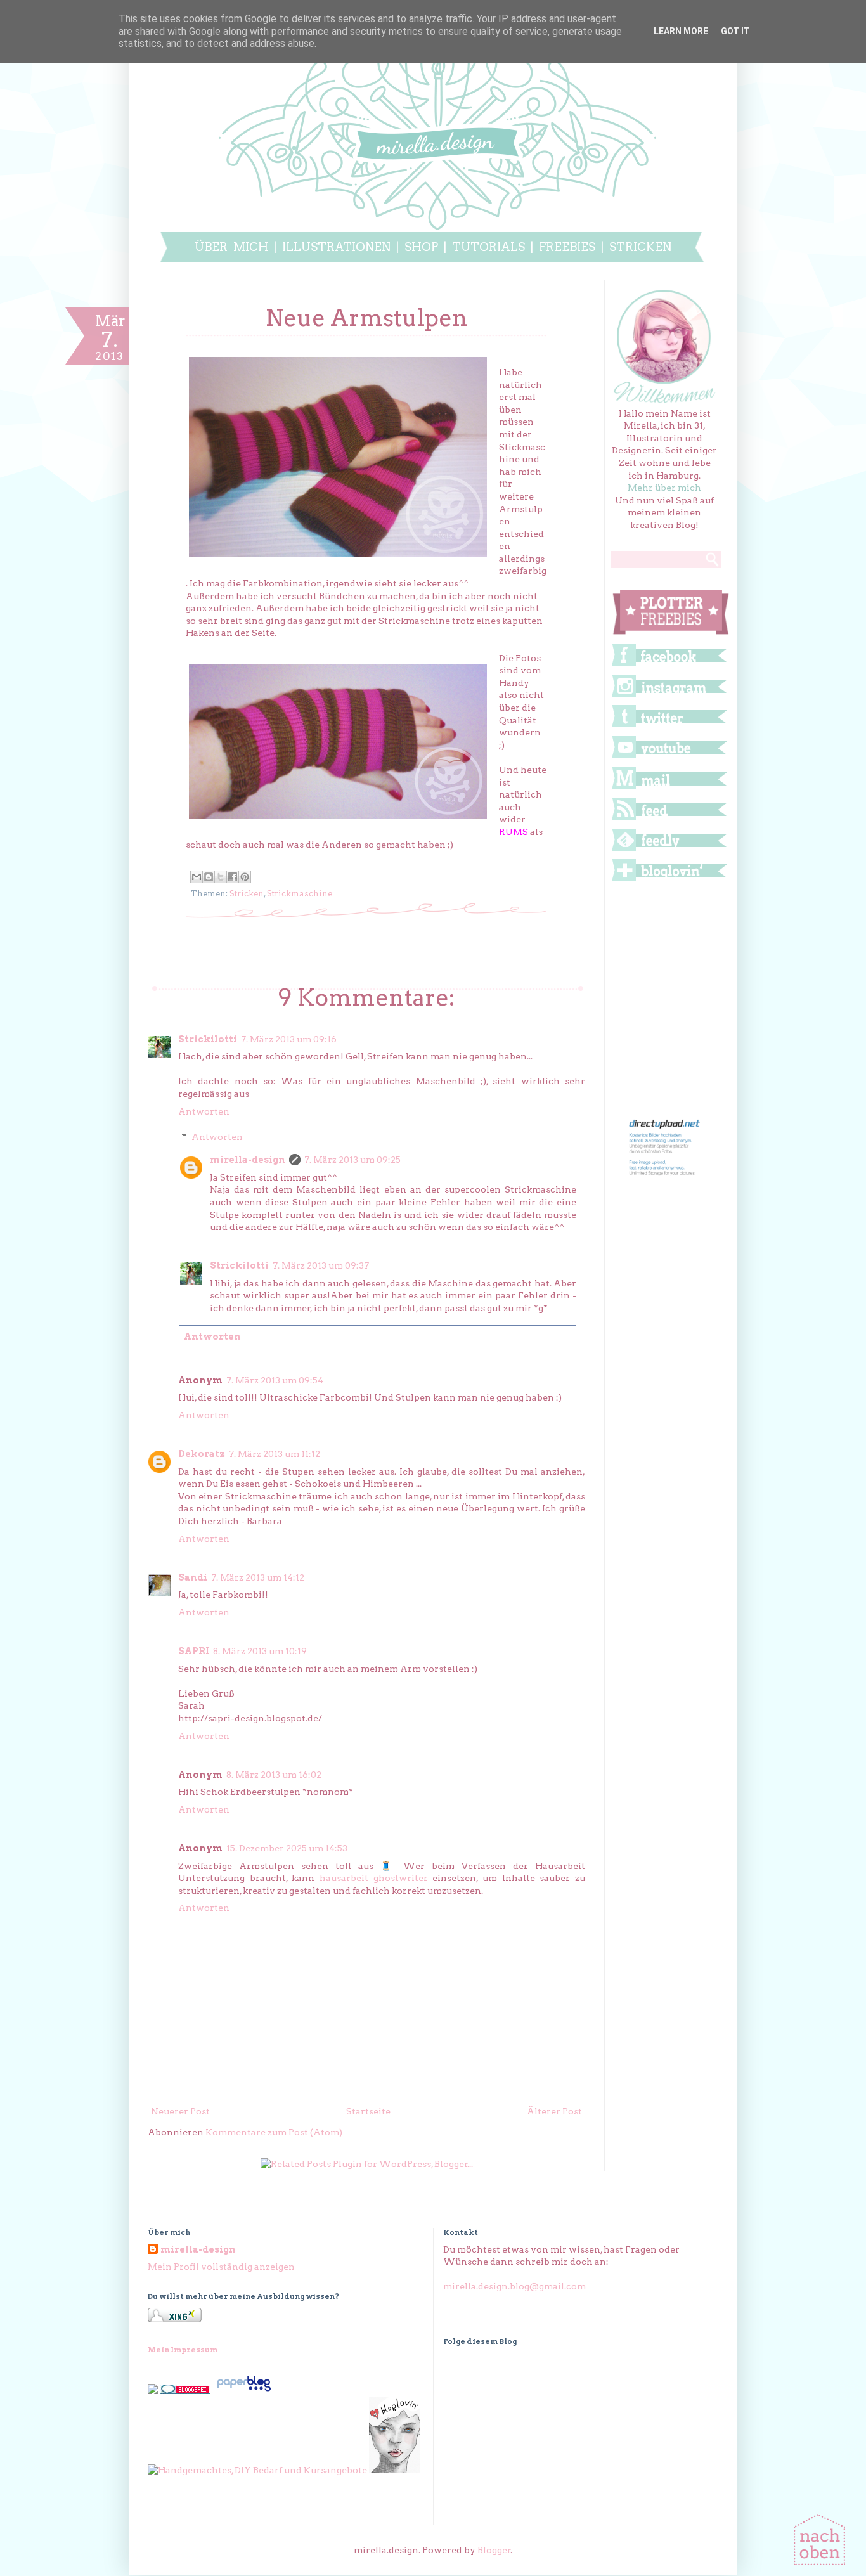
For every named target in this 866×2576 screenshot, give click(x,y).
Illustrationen (336, 247)
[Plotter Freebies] (671, 635)
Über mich (231, 247)
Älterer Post (554, 2111)
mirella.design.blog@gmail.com (514, 2286)
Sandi (193, 1577)
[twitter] (669, 727)
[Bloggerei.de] (185, 2391)
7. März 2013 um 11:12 (275, 1454)
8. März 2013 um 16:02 (274, 1775)
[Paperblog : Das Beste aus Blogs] (244, 2391)
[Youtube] (669, 758)
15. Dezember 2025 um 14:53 (287, 1848)
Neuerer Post (180, 2111)
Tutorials (491, 247)
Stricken (640, 247)
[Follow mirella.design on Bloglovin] (669, 881)
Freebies (567, 247)
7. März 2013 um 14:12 (258, 1577)
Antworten (204, 1111)
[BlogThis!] (209, 877)
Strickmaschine (300, 894)
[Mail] (669, 789)
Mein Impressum (183, 2350)
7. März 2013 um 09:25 (352, 1160)
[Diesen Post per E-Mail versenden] (197, 877)
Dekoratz (202, 1454)
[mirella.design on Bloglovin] (394, 2470)
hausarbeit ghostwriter (374, 1878)
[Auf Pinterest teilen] (245, 877)
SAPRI (194, 1651)
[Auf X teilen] (221, 877)
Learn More (681, 31)
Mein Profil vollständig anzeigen (221, 2267)
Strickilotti (208, 1039)
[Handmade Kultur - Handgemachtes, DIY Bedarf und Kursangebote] (257, 2470)
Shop (421, 247)
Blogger (494, 2550)
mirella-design (248, 1160)
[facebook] (669, 665)
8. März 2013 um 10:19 (260, 1651)
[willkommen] (665, 401)
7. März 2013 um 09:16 (289, 1039)
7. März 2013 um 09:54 (275, 1380)
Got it (735, 31)
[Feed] (669, 819)
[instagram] (669, 696)
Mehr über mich (664, 488)
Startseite (368, 2111)
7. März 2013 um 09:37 (321, 1265)
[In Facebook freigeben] (233, 877)
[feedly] (669, 850)
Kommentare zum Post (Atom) (274, 2132)
